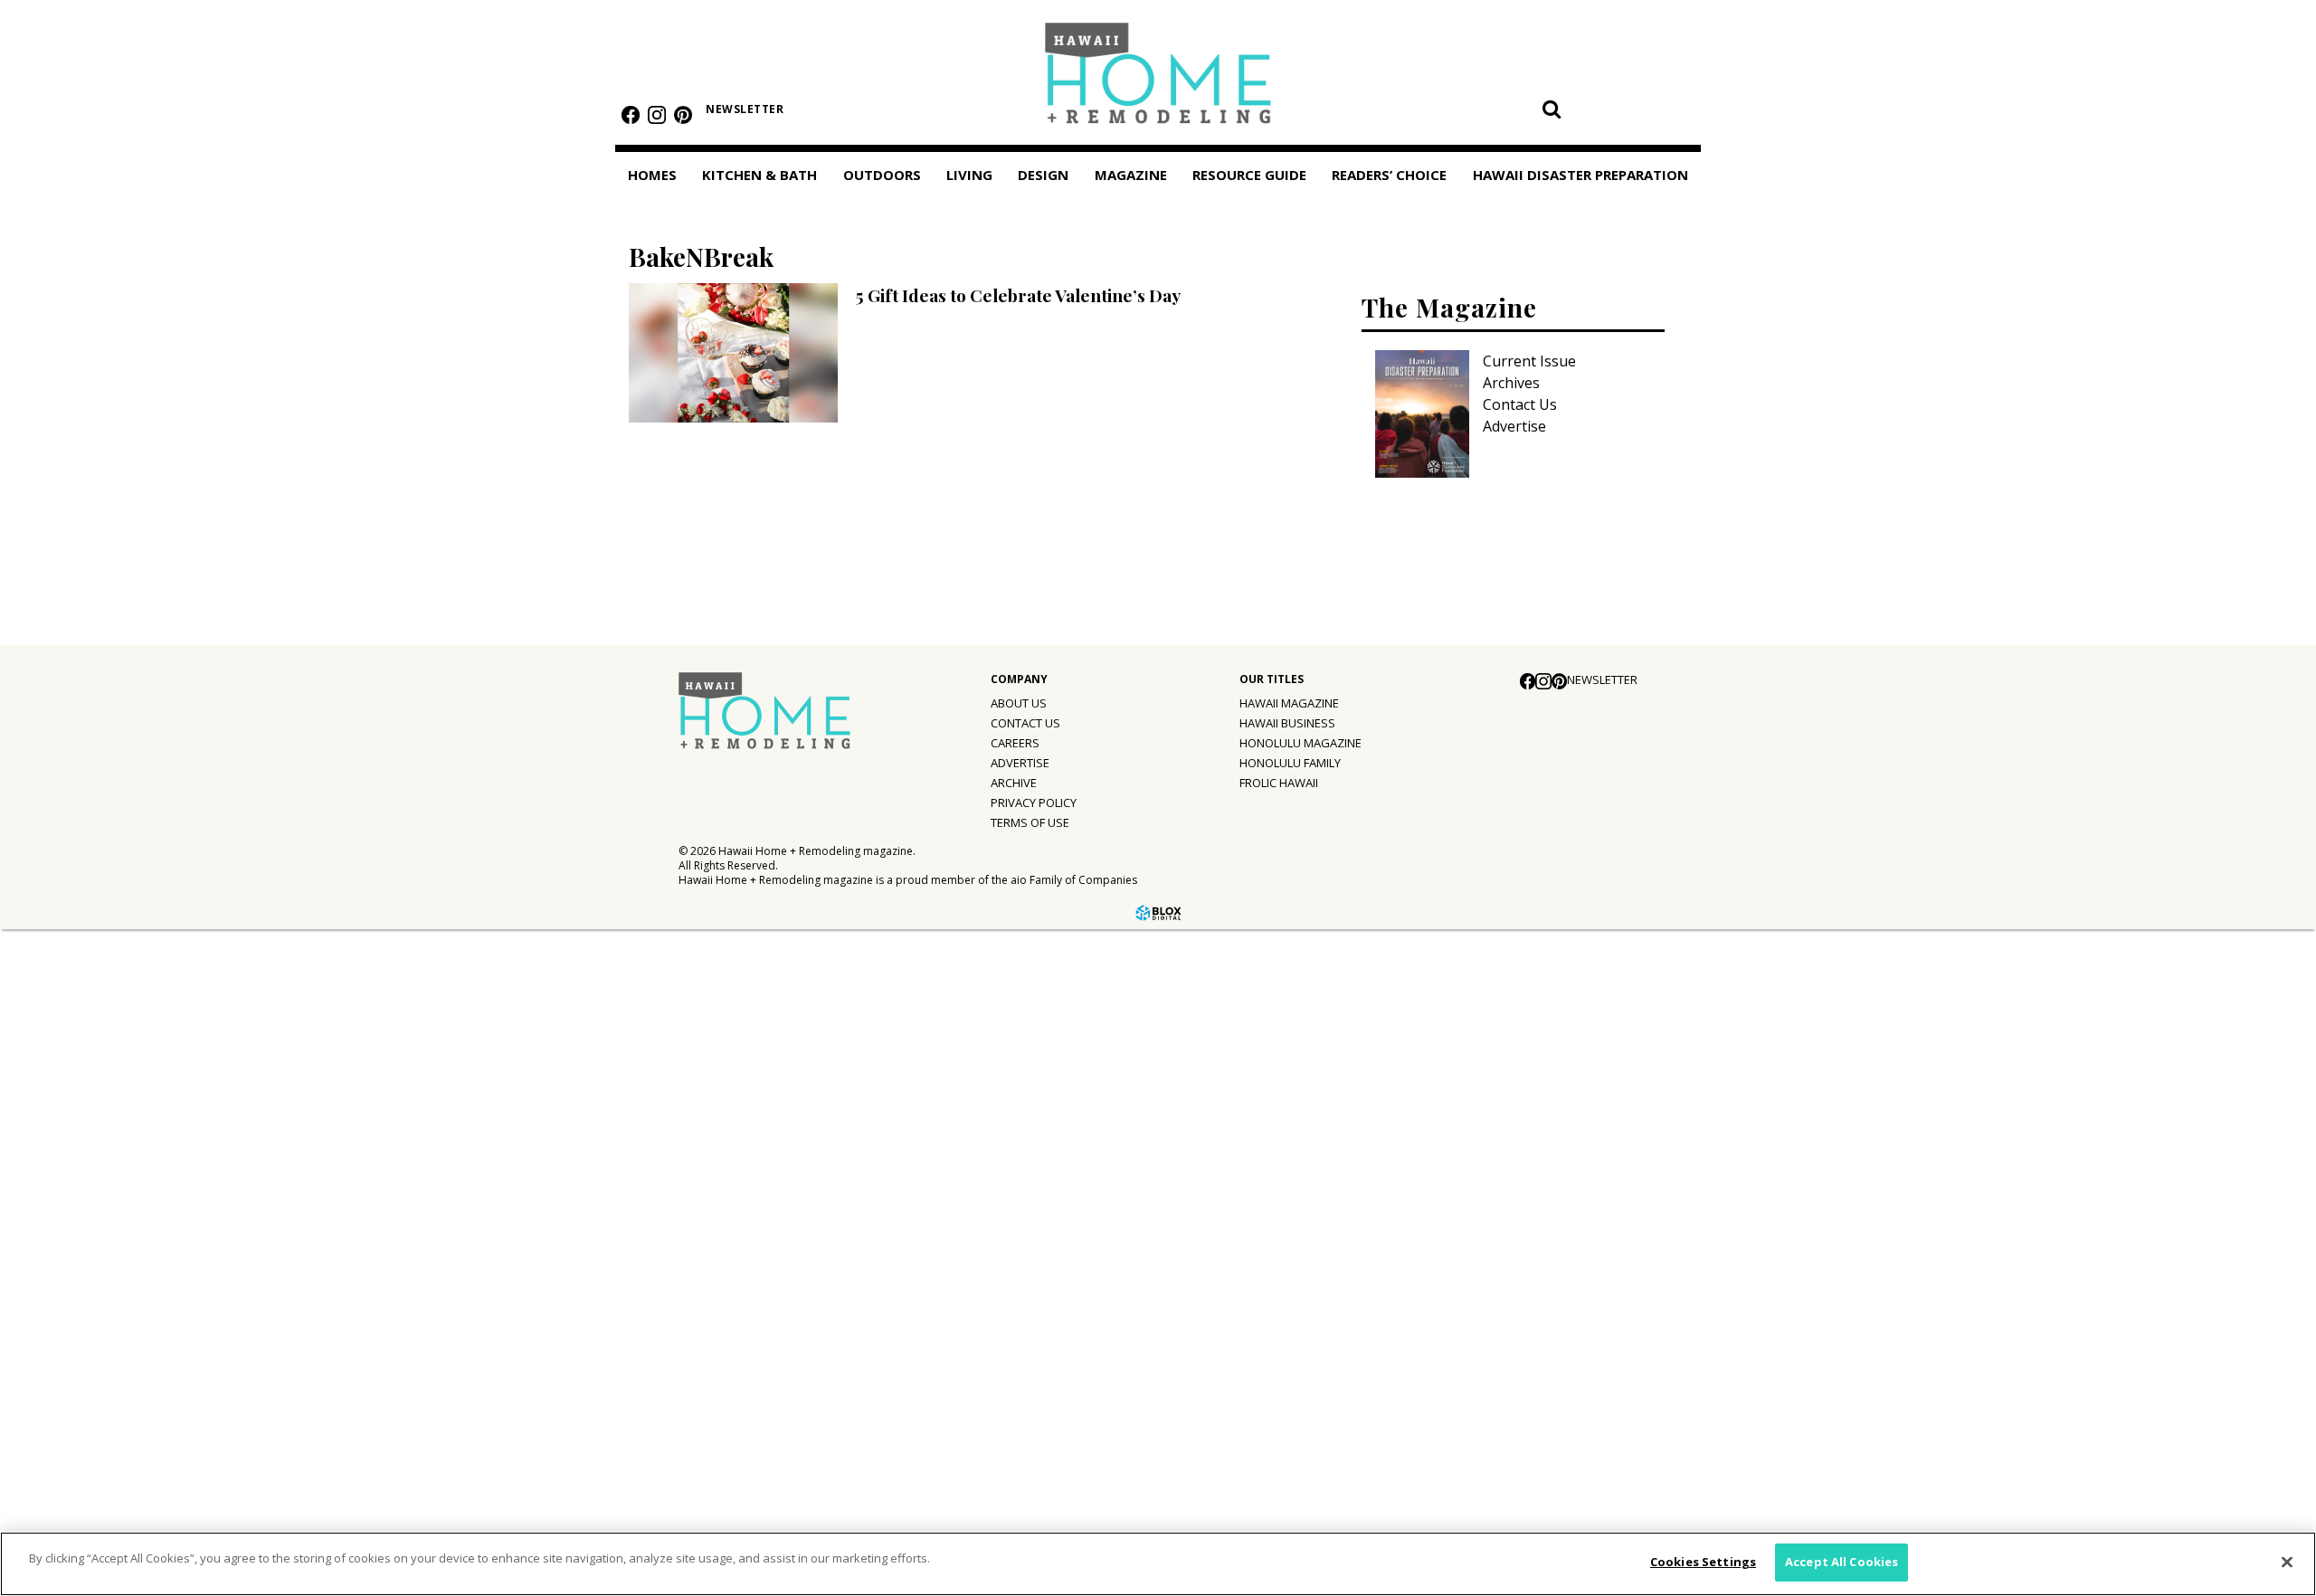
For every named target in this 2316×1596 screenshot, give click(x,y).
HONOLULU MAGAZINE (1300, 743)
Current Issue (1529, 361)
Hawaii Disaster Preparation (71, 1417)
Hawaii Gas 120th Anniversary (128, 1246)
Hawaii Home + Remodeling (1158, 79)
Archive (1014, 783)
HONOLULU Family (1290, 763)
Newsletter (745, 109)
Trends (51, 982)
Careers (1015, 743)
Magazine (47, 1096)
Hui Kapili (58, 1209)
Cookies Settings (1703, 1562)
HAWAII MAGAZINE (1289, 703)
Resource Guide (69, 1323)
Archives (1511, 383)
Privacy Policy (1034, 803)
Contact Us (1520, 404)
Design (1043, 175)
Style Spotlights (83, 1019)
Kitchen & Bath (759, 175)
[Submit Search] (1552, 109)
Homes (652, 175)
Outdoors (882, 175)
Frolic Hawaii (1279, 783)
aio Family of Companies (1074, 880)
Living (969, 175)
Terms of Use (1030, 822)
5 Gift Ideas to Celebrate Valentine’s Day (1018, 295)
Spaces (51, 1056)
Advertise (1514, 426)
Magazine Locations (95, 1172)
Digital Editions (79, 1135)
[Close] (2287, 1562)
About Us (1019, 703)
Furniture (59, 945)
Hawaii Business (1287, 723)
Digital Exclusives (86, 1283)
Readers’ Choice (70, 1364)
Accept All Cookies (1841, 1562)
